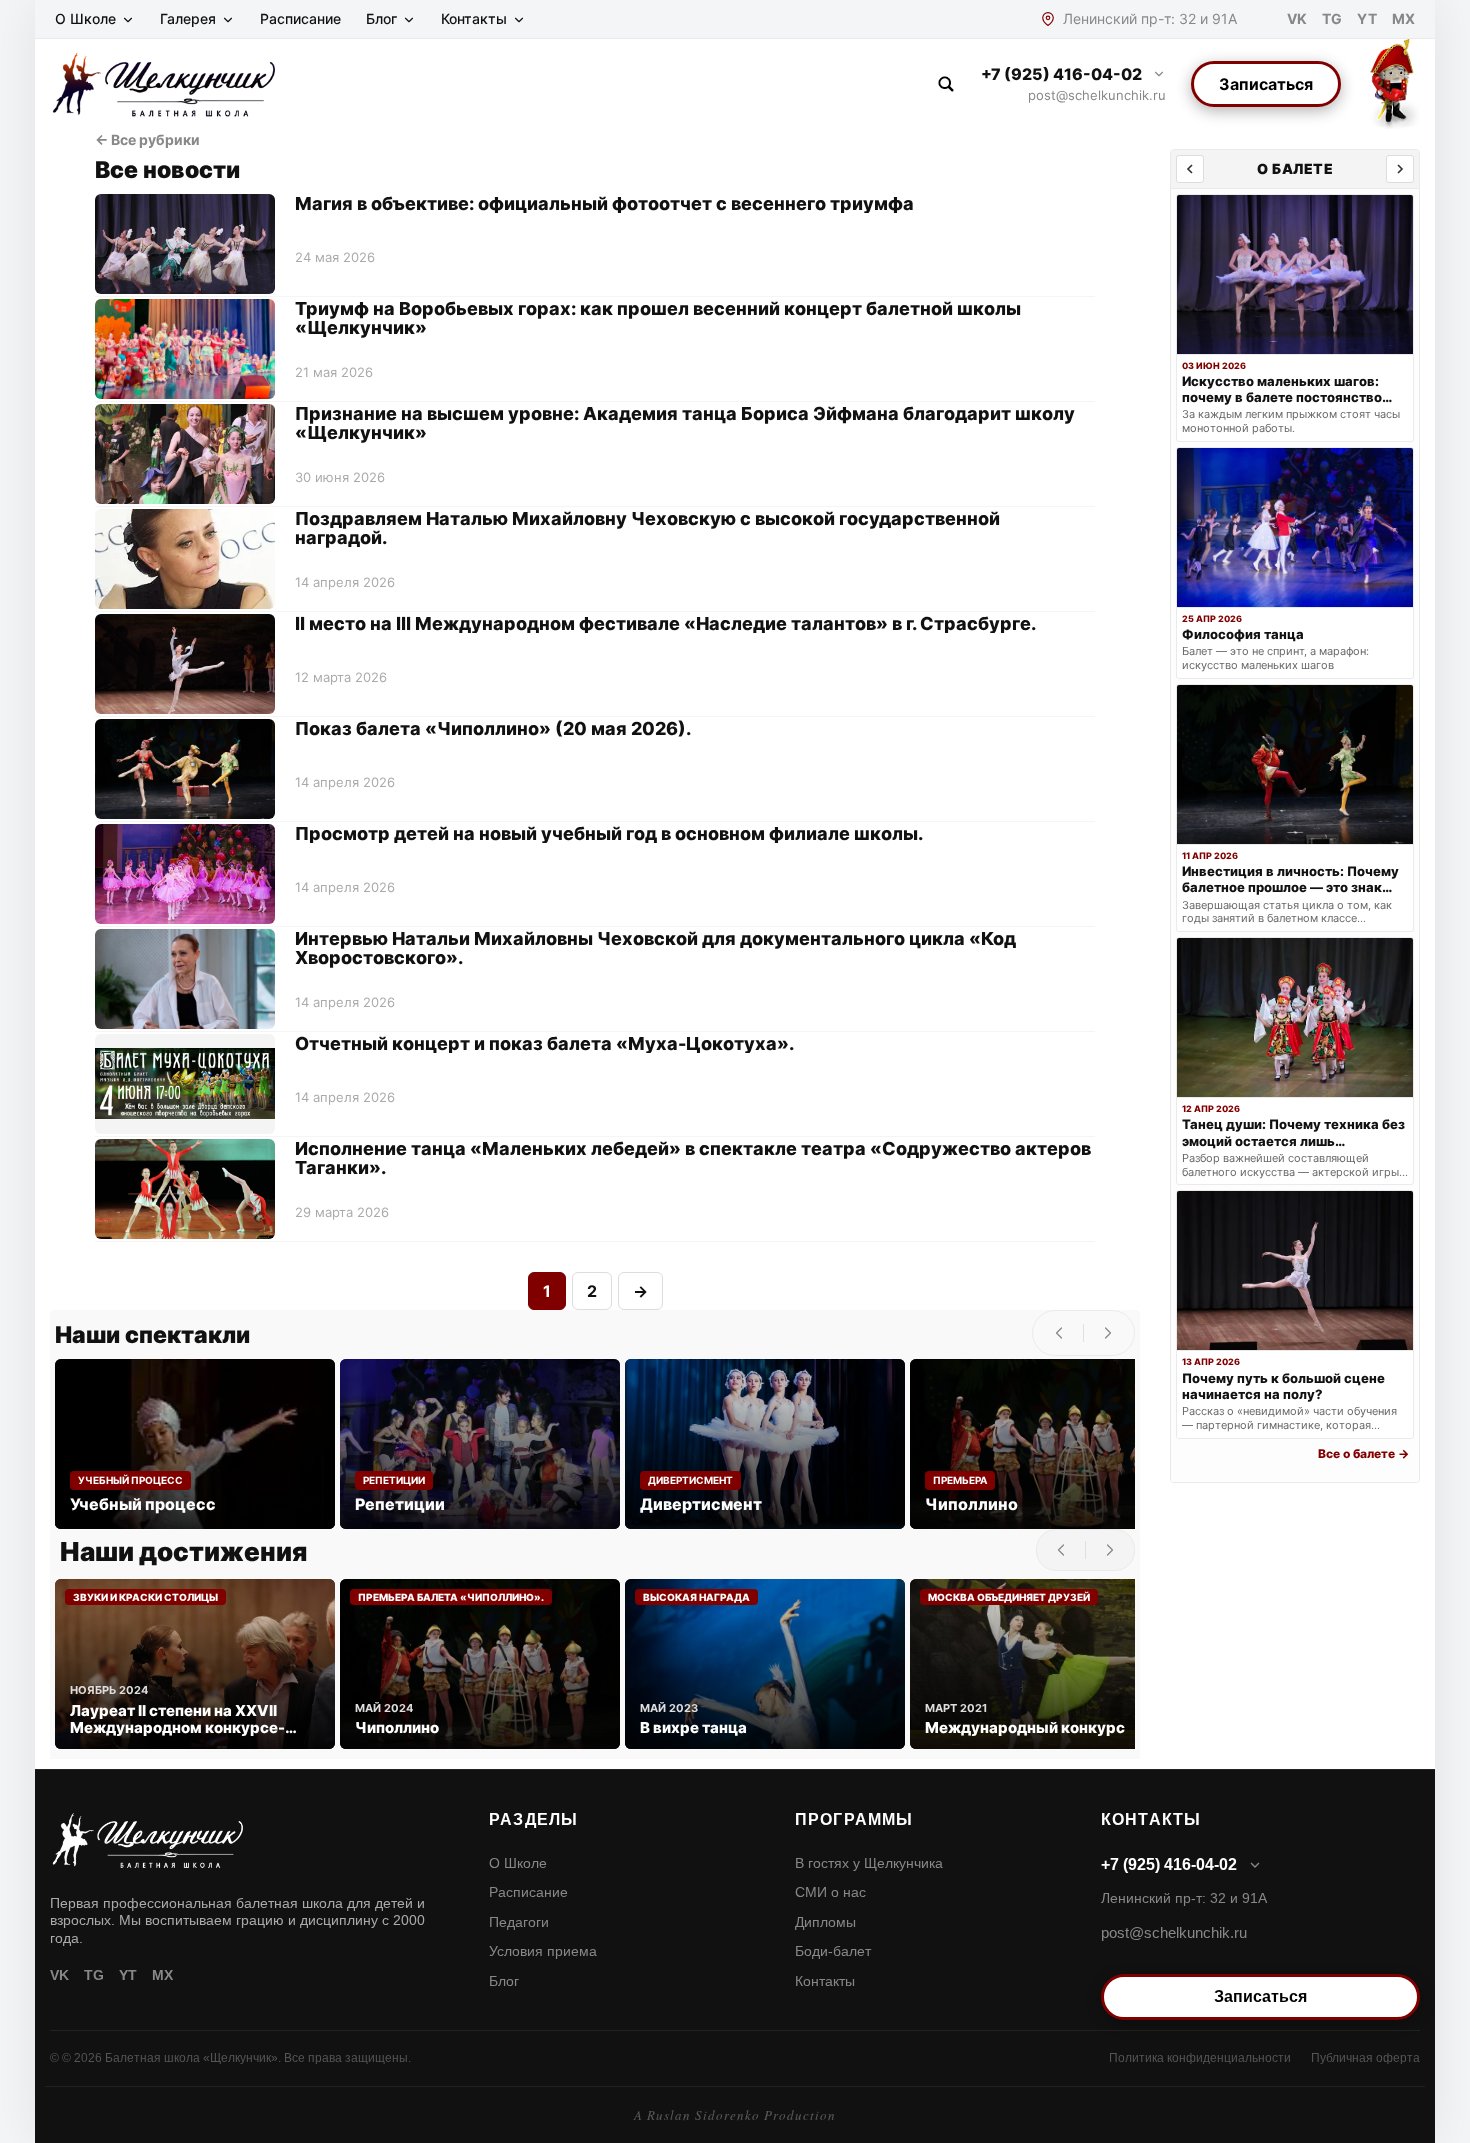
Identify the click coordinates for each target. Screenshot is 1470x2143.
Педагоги (519, 1922)
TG (1332, 18)
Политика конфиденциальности (1200, 2058)
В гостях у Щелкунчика (869, 1863)
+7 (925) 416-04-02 (1061, 74)
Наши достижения (183, 1551)
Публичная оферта (1365, 2058)
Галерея (188, 18)
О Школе (85, 18)
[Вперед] (1400, 169)
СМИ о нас (830, 1892)
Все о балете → (1363, 1453)
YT (1367, 18)
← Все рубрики (147, 139)
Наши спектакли (152, 1335)
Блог (381, 18)
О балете (1295, 168)
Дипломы (825, 1922)
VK (1297, 18)
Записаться (1266, 84)
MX (1403, 18)
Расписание (300, 18)
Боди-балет (833, 1951)
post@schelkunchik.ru (1097, 95)
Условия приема (543, 1951)
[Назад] (1190, 169)
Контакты (474, 18)
